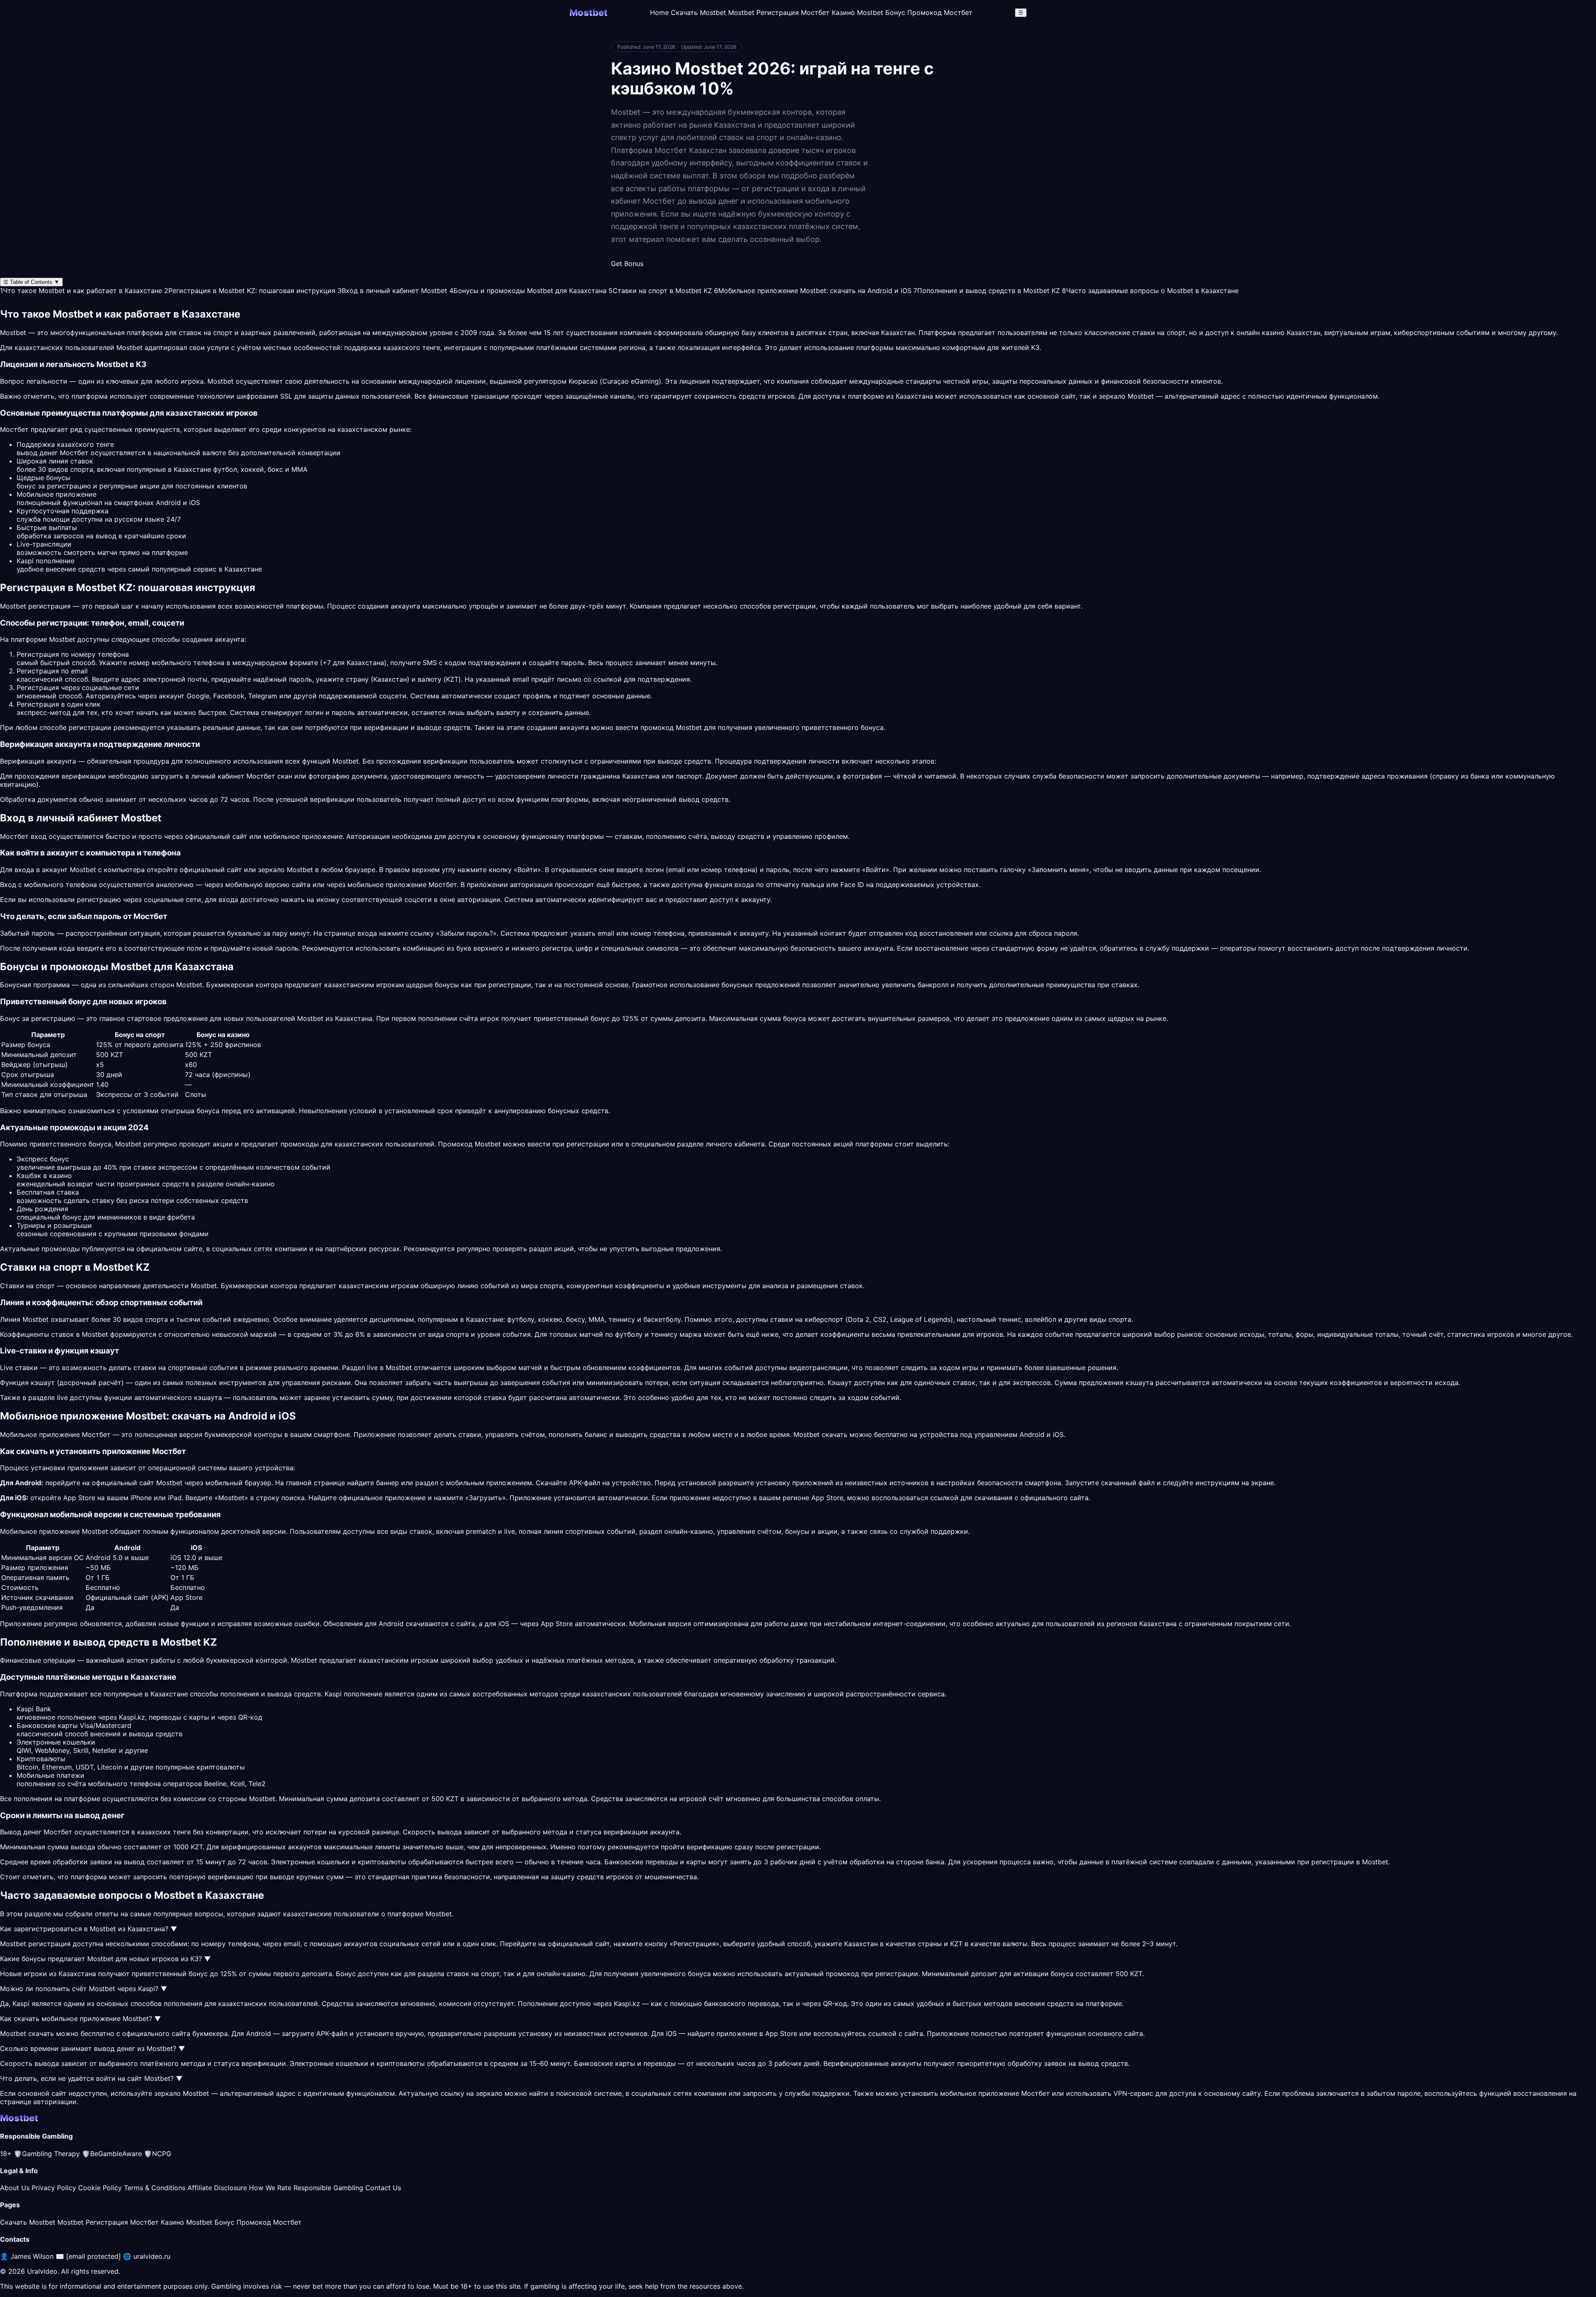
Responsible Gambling (328, 2188)
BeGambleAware (112, 2154)
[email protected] (94, 2256)
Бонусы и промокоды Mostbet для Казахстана (528, 291)
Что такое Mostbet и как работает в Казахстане (81, 291)
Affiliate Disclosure (217, 2188)
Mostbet (129, 348)
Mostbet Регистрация (764, 12)
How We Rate (270, 2188)
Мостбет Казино (828, 12)
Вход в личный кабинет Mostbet (392, 291)
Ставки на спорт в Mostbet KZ (660, 291)
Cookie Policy (100, 2188)
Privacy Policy (54, 2188)
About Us (15, 2188)
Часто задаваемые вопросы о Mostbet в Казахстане (1150, 291)
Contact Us (383, 2188)
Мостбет (443, 885)
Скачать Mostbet (698, 12)
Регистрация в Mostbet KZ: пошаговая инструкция (250, 291)
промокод (842, 1974)
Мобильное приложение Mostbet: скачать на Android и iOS (813, 291)
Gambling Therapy (47, 2154)
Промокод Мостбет (940, 12)
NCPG (158, 2154)
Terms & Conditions (155, 2188)
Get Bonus (627, 264)
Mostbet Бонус (881, 12)
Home (659, 12)
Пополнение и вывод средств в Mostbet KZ (987, 291)
